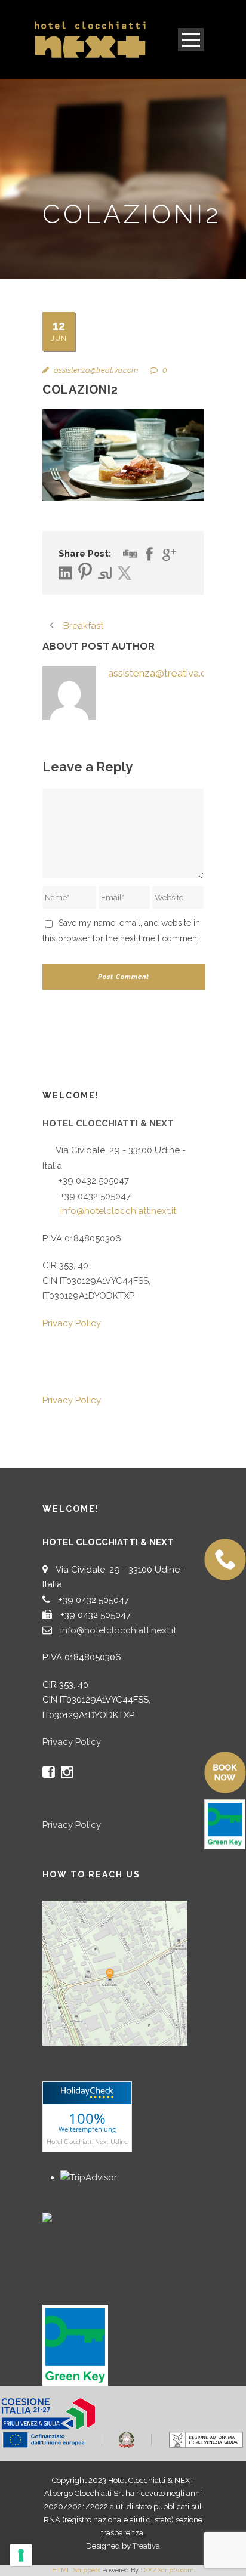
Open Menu (191, 40)
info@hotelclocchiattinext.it (118, 1211)
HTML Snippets (76, 2570)
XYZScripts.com (169, 2570)
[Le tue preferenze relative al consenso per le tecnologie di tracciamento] (21, 2555)
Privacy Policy (72, 1323)
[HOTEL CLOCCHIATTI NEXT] (72, 2216)
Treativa (146, 2546)
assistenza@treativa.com (96, 370)
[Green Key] (75, 2345)
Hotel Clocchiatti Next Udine (87, 2141)
